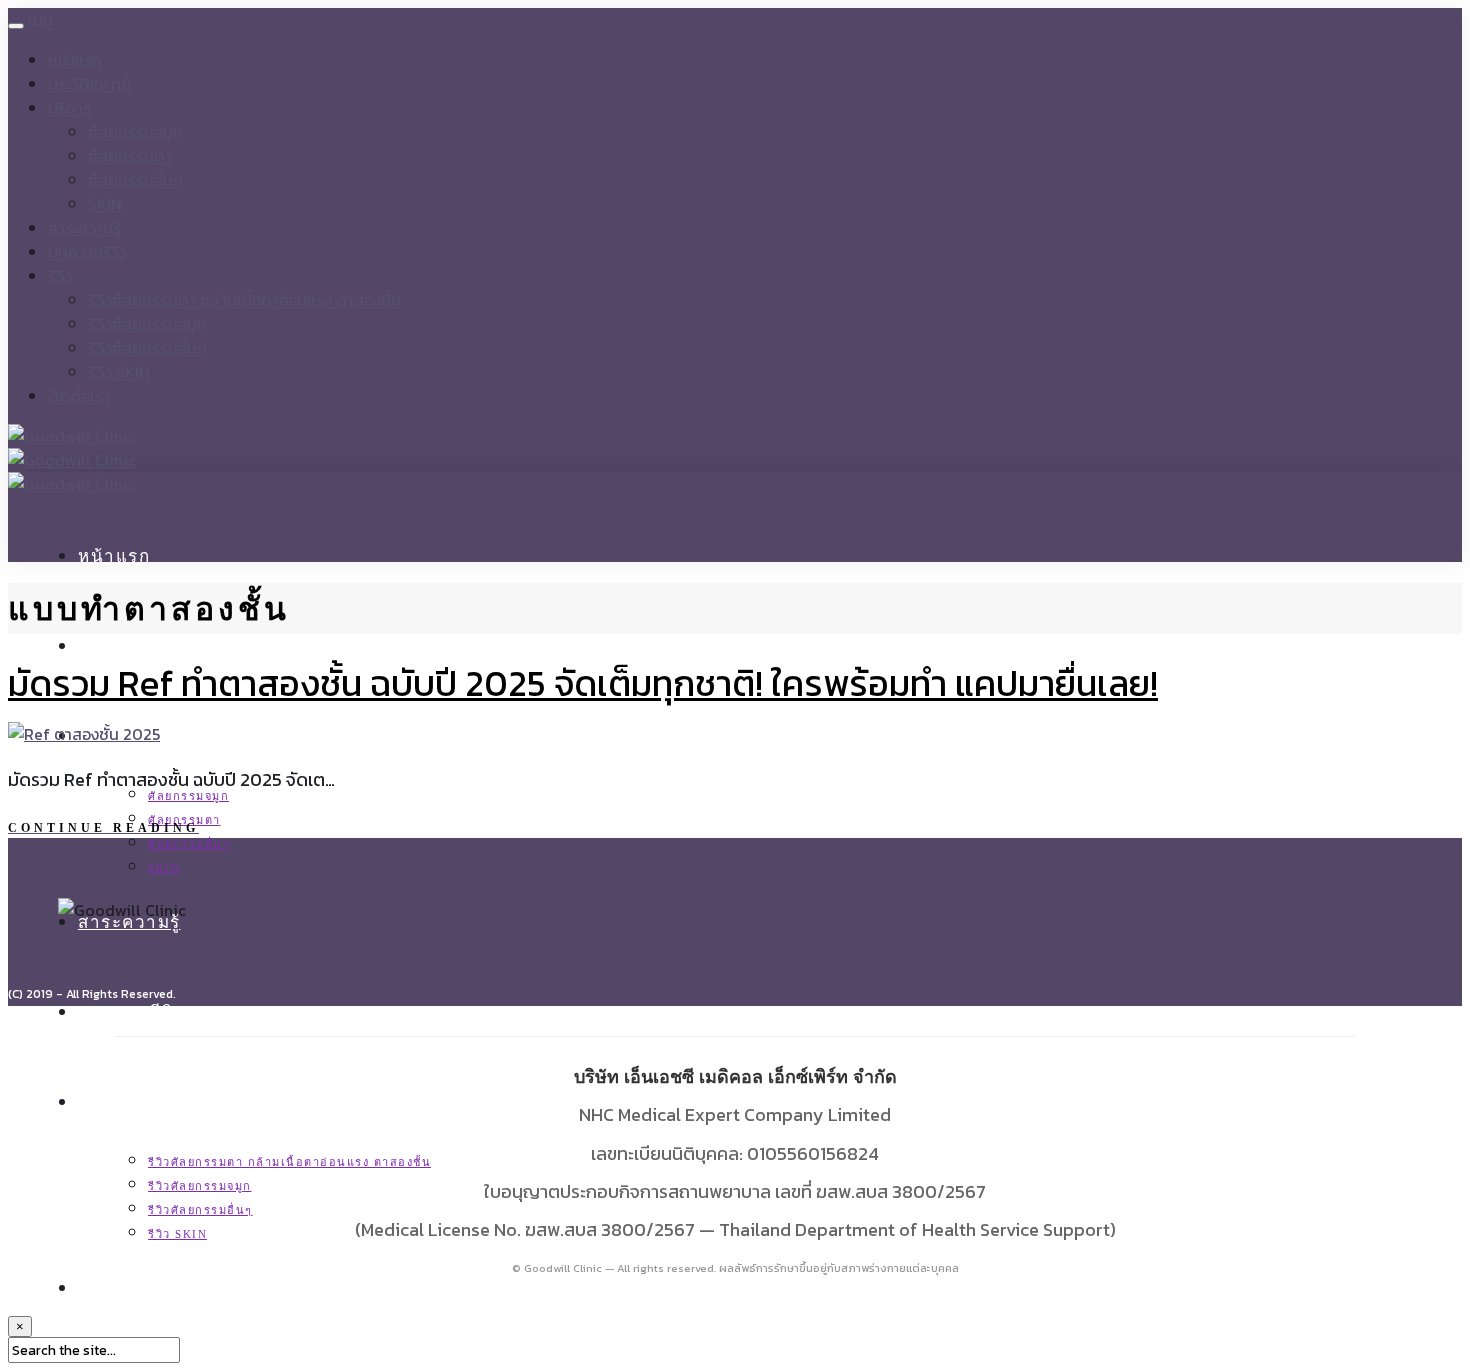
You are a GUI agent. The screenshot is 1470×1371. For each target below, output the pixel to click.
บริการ (69, 108)
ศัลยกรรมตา (130, 156)
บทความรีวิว (87, 252)
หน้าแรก (75, 60)
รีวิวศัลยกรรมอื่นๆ (147, 348)
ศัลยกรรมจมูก (135, 132)
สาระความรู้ (84, 228)
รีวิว (60, 276)
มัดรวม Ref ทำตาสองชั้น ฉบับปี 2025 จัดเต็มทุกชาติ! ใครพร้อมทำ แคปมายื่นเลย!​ (583, 683)
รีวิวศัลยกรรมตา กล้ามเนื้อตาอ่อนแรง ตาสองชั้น (244, 300)
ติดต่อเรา (79, 396)
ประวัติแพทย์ (89, 84)
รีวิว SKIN (119, 372)
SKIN (105, 204)
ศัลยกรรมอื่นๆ (135, 180)
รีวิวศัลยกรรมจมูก (147, 324)
